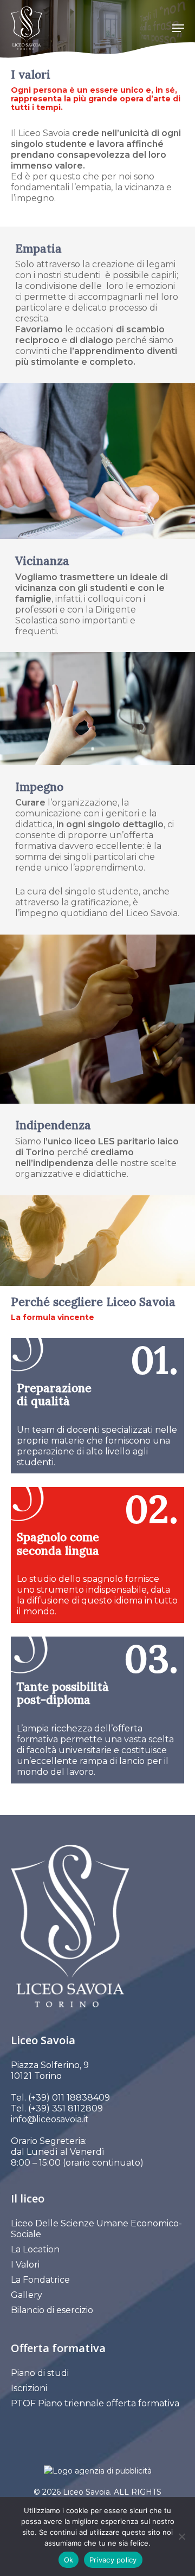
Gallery (27, 2295)
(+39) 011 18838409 (69, 2098)
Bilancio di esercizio (52, 2310)
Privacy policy (113, 2560)
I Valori (25, 2265)
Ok (69, 2560)
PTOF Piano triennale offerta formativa (95, 2403)
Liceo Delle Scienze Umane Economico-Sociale (96, 2229)
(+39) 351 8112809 (64, 2108)
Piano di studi (40, 2373)
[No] (181, 2536)
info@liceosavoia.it (50, 2119)
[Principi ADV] (97, 2475)
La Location (35, 2249)
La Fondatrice (40, 2280)
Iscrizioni (29, 2388)
